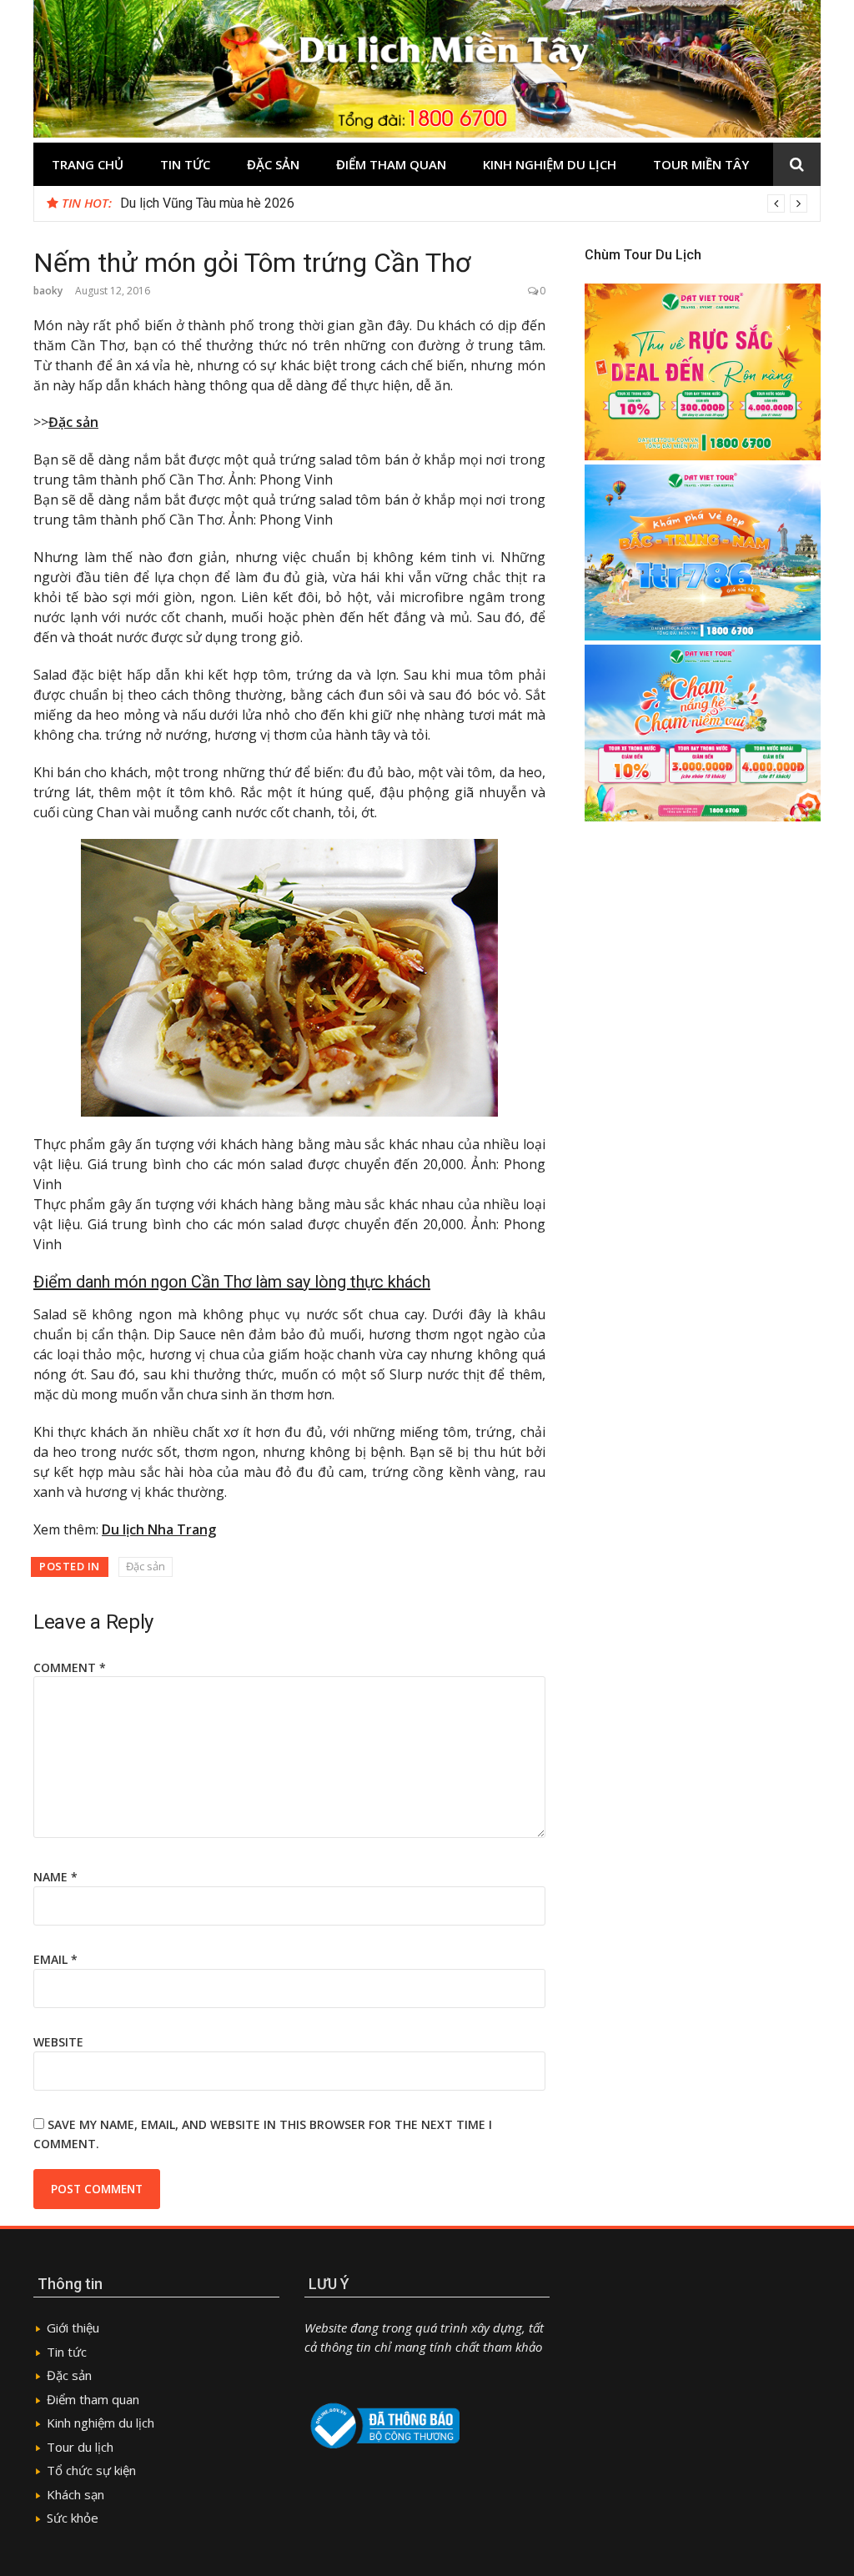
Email (55, 1959)
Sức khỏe (73, 2518)
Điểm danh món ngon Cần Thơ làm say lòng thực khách (232, 1282)
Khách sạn (75, 2494)
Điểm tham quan (391, 164)
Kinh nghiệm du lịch (550, 164)
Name (55, 1877)
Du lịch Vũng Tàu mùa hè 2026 (207, 203)
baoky (48, 291)
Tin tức (185, 164)
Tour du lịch (80, 2447)
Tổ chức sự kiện (91, 2470)
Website (58, 2042)
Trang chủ (88, 164)
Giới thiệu (73, 2327)
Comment (70, 1667)
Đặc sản (273, 164)
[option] (464, 203)
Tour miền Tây (701, 164)
